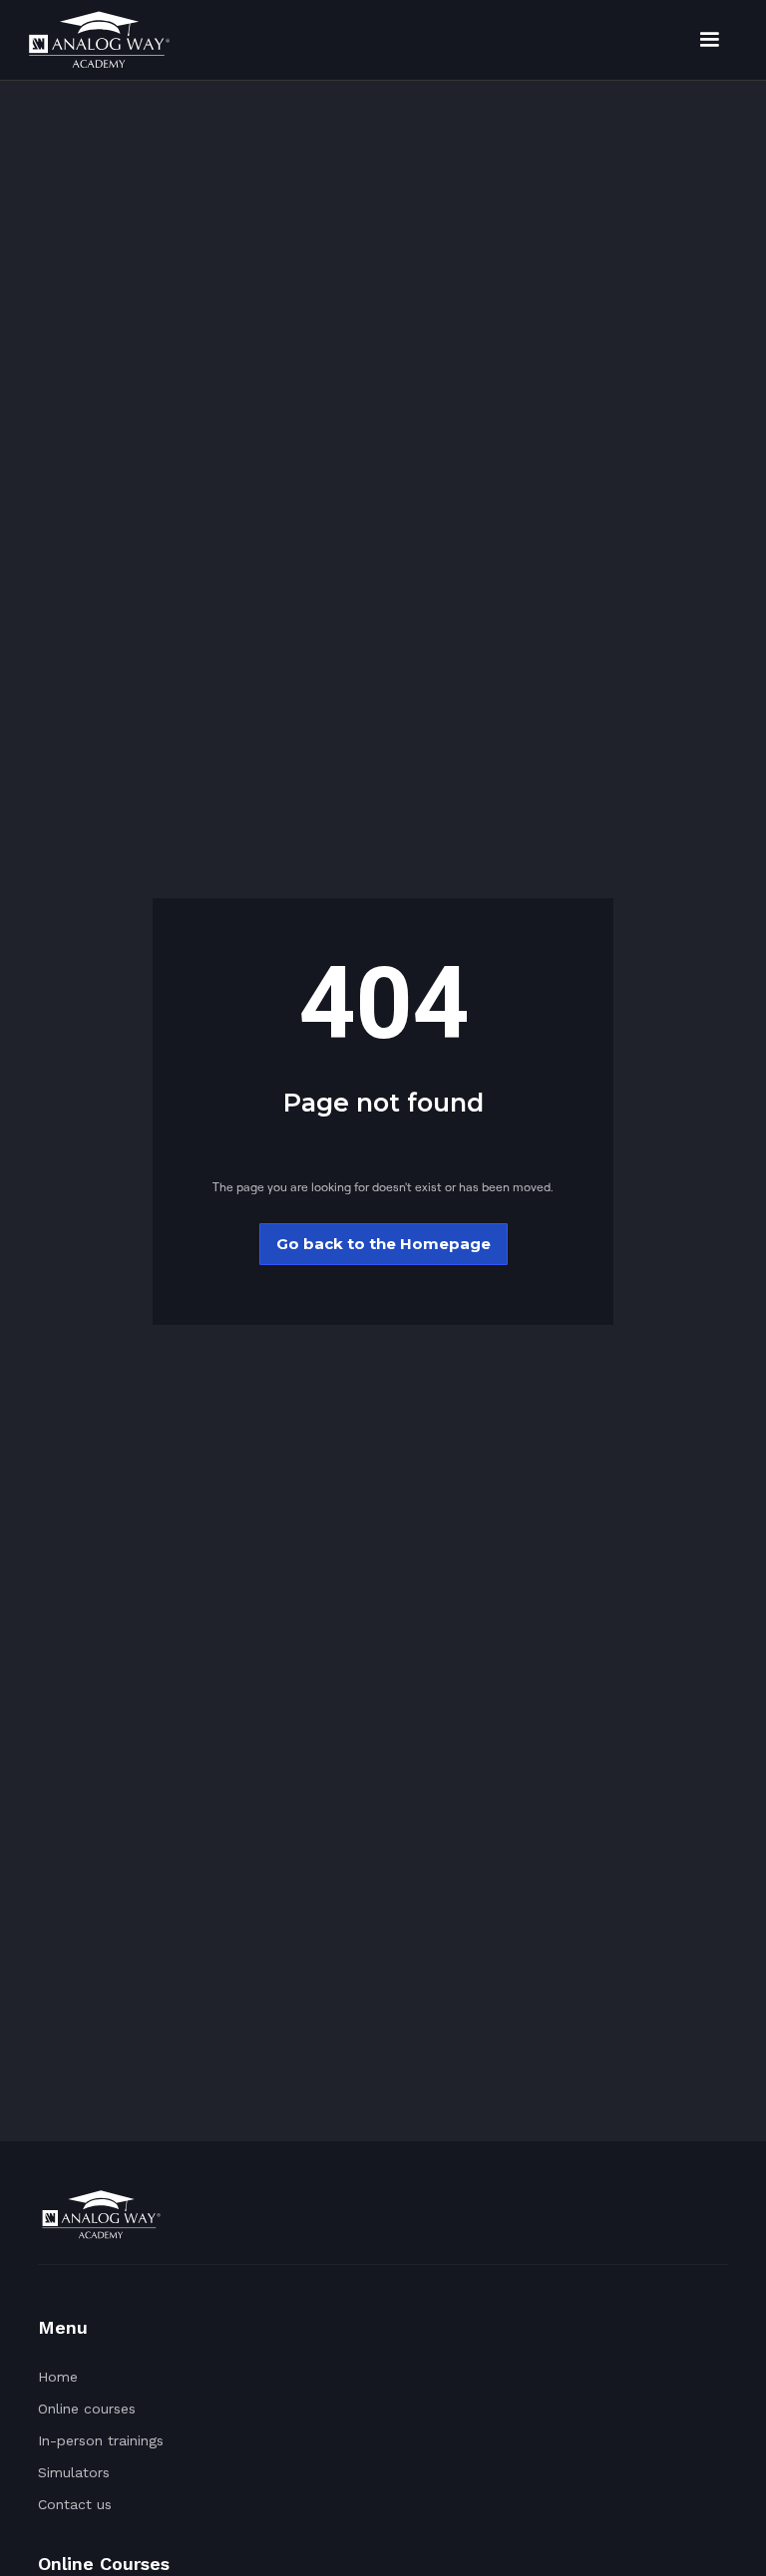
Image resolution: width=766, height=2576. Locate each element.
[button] (709, 40)
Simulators (74, 2472)
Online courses (87, 2409)
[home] (99, 40)
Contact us (75, 2504)
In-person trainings (101, 2440)
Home (58, 2377)
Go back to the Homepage (383, 1244)
